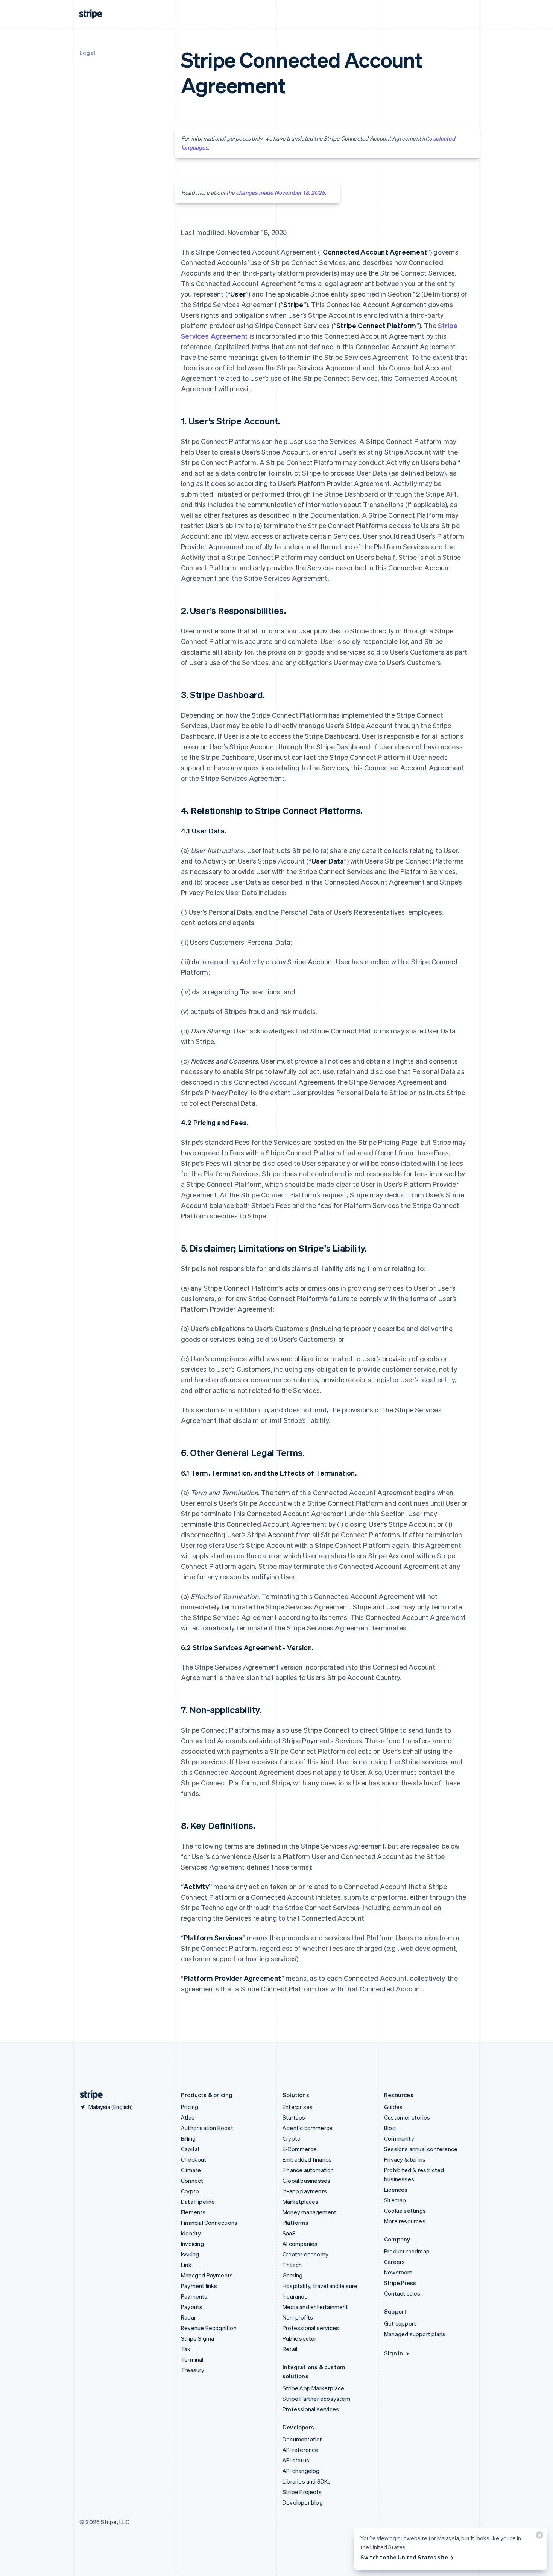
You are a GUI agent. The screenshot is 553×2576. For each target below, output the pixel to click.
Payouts (192, 2307)
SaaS (289, 2233)
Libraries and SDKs (307, 2481)
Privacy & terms (405, 2159)
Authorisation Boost (207, 2128)
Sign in (393, 2353)
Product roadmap (407, 2251)
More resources (405, 2221)
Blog (390, 2128)
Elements (193, 2212)
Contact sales (402, 2293)
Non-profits (298, 2317)
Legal (87, 53)
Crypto (190, 2191)
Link (186, 2265)
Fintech (292, 2265)
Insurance (295, 2296)
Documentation (303, 2439)
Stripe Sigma (197, 2338)
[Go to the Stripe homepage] (88, 2095)
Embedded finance (307, 2159)
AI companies (300, 2244)
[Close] (538, 2537)
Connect (192, 2181)
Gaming (292, 2275)
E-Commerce (300, 2149)
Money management (309, 2212)
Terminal (192, 2359)
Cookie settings (405, 2211)
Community (399, 2138)
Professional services (311, 2328)
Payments (194, 2296)
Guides (393, 2107)
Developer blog (303, 2502)
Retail (290, 2349)
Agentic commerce (308, 2128)
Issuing (190, 2254)
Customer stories (407, 2117)
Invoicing (192, 2244)
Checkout (194, 2159)
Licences (396, 2190)
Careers (394, 2262)
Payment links (199, 2286)
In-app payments (305, 2191)
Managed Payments (207, 2275)
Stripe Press (400, 2283)
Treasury (193, 2370)
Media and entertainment (315, 2307)
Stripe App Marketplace (313, 2388)
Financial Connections (209, 2223)
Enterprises (298, 2107)
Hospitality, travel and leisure (320, 2286)
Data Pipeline (198, 2202)
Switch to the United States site (404, 2557)
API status (296, 2460)
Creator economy (305, 2254)
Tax (186, 2349)
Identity (191, 2233)
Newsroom (398, 2272)
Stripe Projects (302, 2492)
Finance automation (308, 2170)
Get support (400, 2323)
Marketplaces (300, 2202)
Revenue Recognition (209, 2328)
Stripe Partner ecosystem (316, 2399)
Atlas (188, 2117)
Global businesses (306, 2181)
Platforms (295, 2223)
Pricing (190, 2107)
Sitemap (395, 2200)
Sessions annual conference (421, 2149)
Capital (190, 2149)
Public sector (300, 2338)
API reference (301, 2450)
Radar (188, 2317)
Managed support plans (415, 2334)
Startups (294, 2117)
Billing (188, 2138)
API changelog (301, 2471)
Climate (191, 2170)
